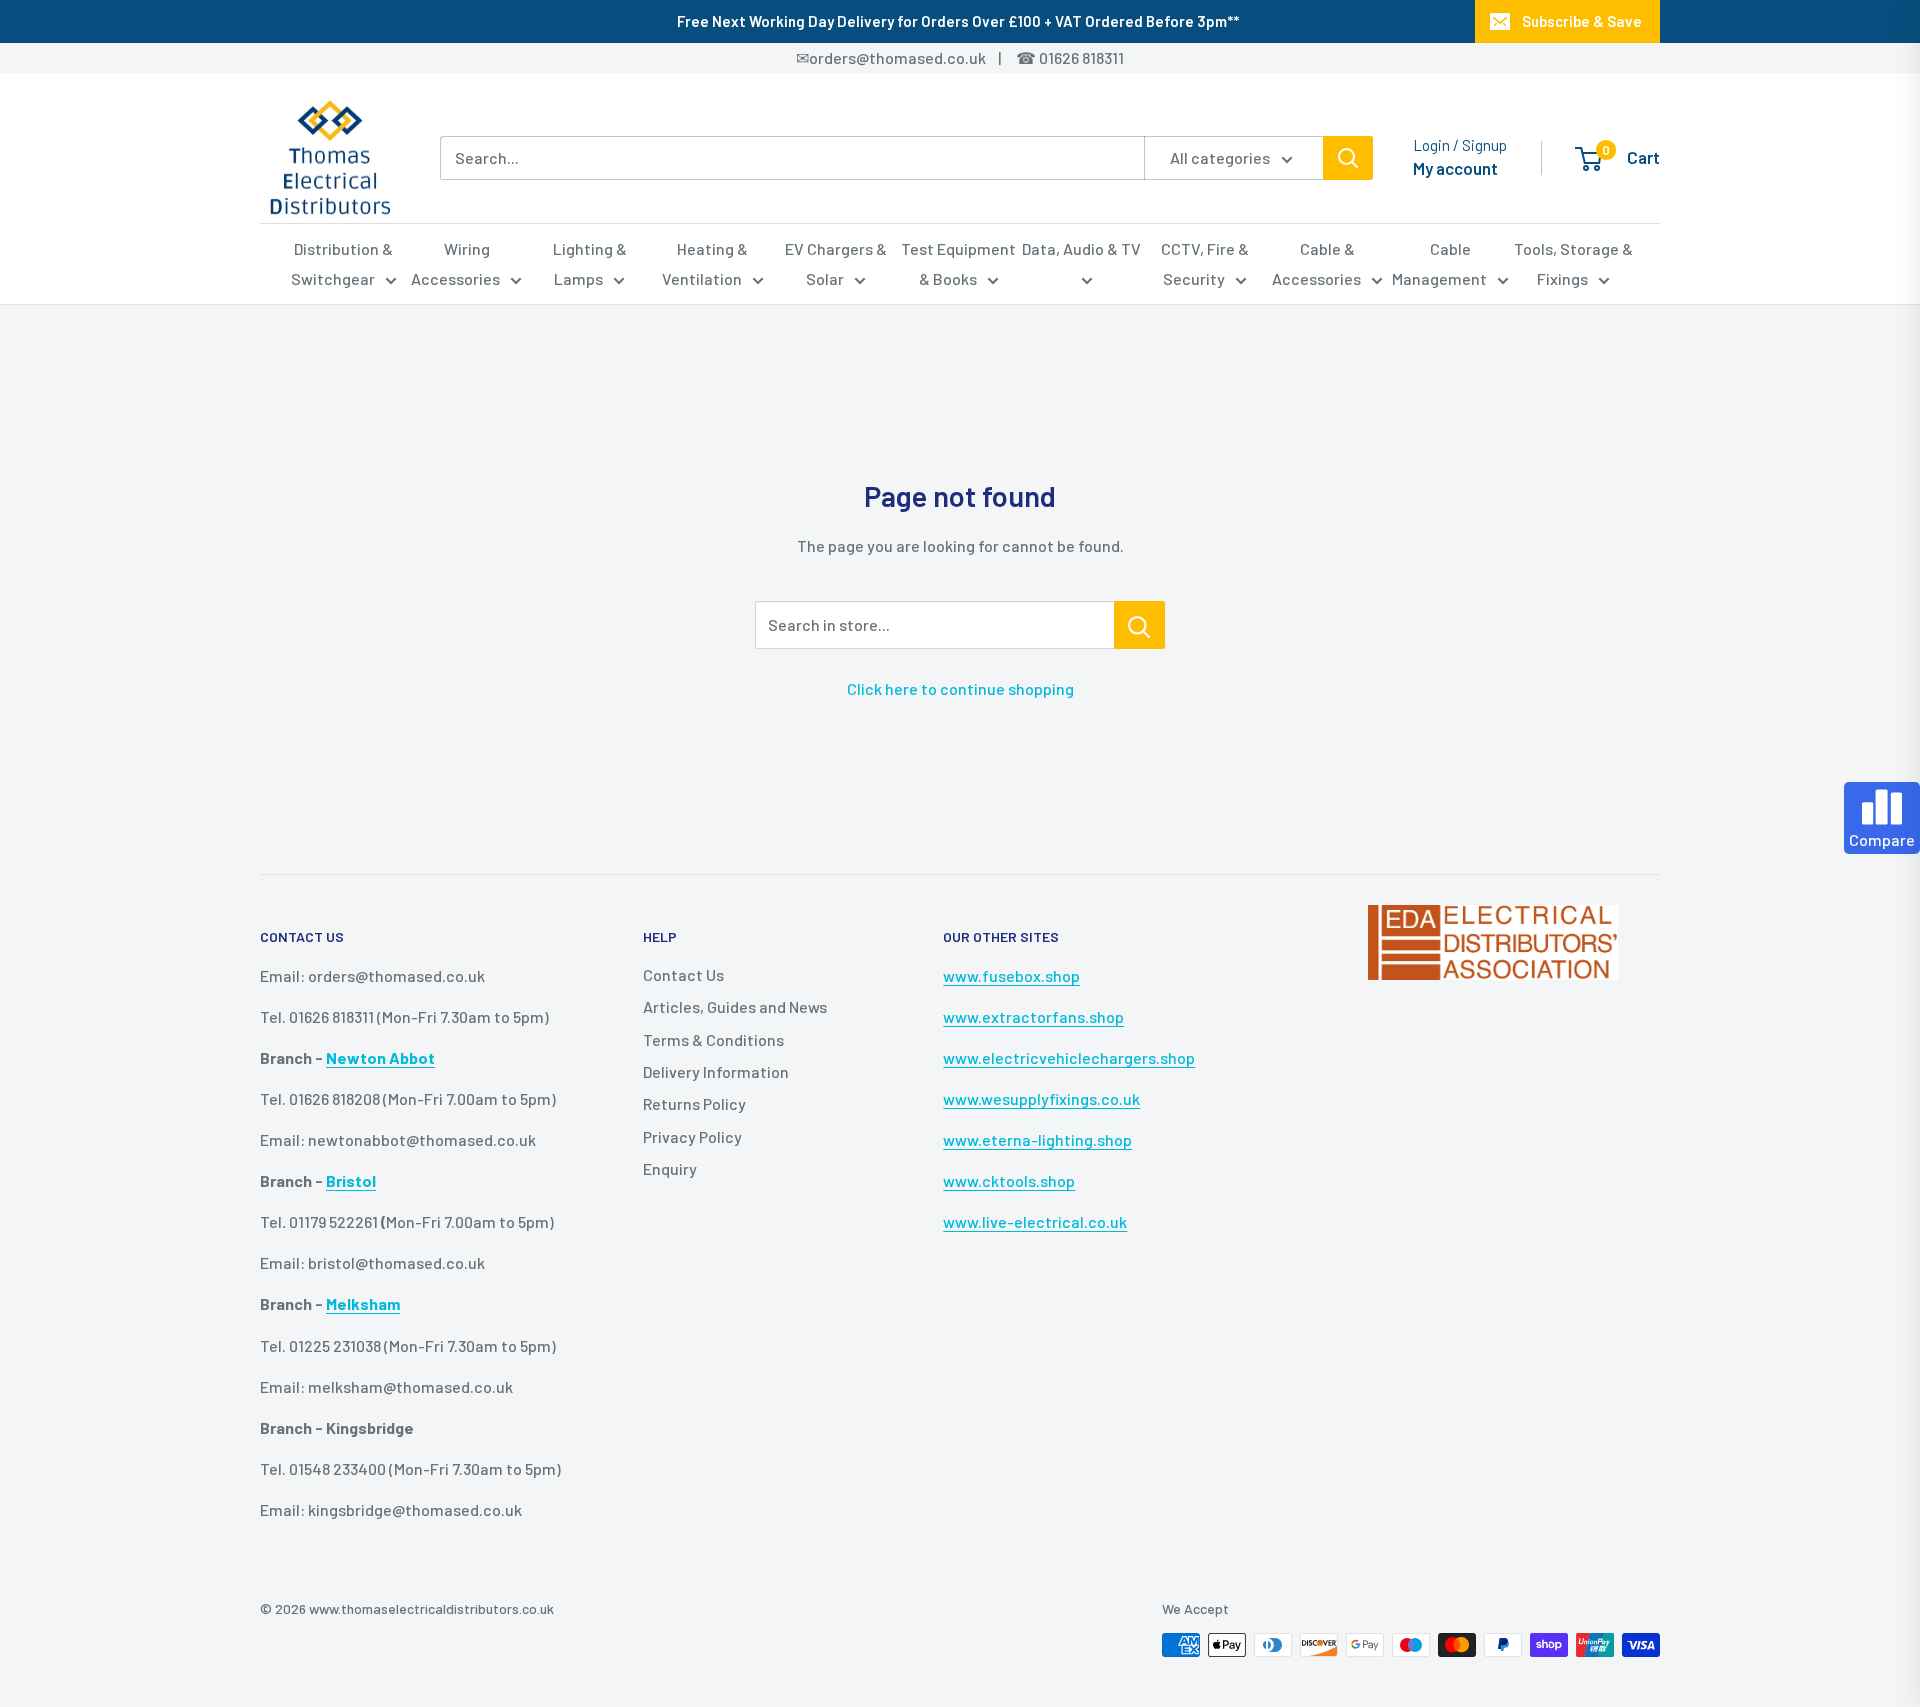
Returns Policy (694, 1103)
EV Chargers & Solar (836, 263)
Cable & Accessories (1316, 263)
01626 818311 (1081, 57)
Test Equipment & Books (958, 263)
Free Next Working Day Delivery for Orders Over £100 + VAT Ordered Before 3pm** (958, 21)
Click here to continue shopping (960, 688)
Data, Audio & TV (1081, 248)
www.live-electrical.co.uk (1035, 1221)
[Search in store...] (1139, 625)
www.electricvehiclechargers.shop (1069, 1057)
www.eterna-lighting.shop (1037, 1139)
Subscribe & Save (1582, 21)
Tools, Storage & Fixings (1573, 263)
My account (1455, 168)
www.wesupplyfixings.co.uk (1041, 1098)
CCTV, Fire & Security (1205, 263)
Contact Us (683, 974)
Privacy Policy (692, 1136)
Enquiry (670, 1168)
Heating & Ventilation (705, 263)
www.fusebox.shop (1011, 975)
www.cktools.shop (1009, 1180)
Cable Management (1439, 263)
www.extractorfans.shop (1033, 1016)
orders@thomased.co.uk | (916, 57)
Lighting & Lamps (590, 263)
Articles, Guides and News (735, 1006)
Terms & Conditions (713, 1039)
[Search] (1348, 158)
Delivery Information (716, 1071)
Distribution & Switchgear (342, 263)
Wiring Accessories (455, 263)
